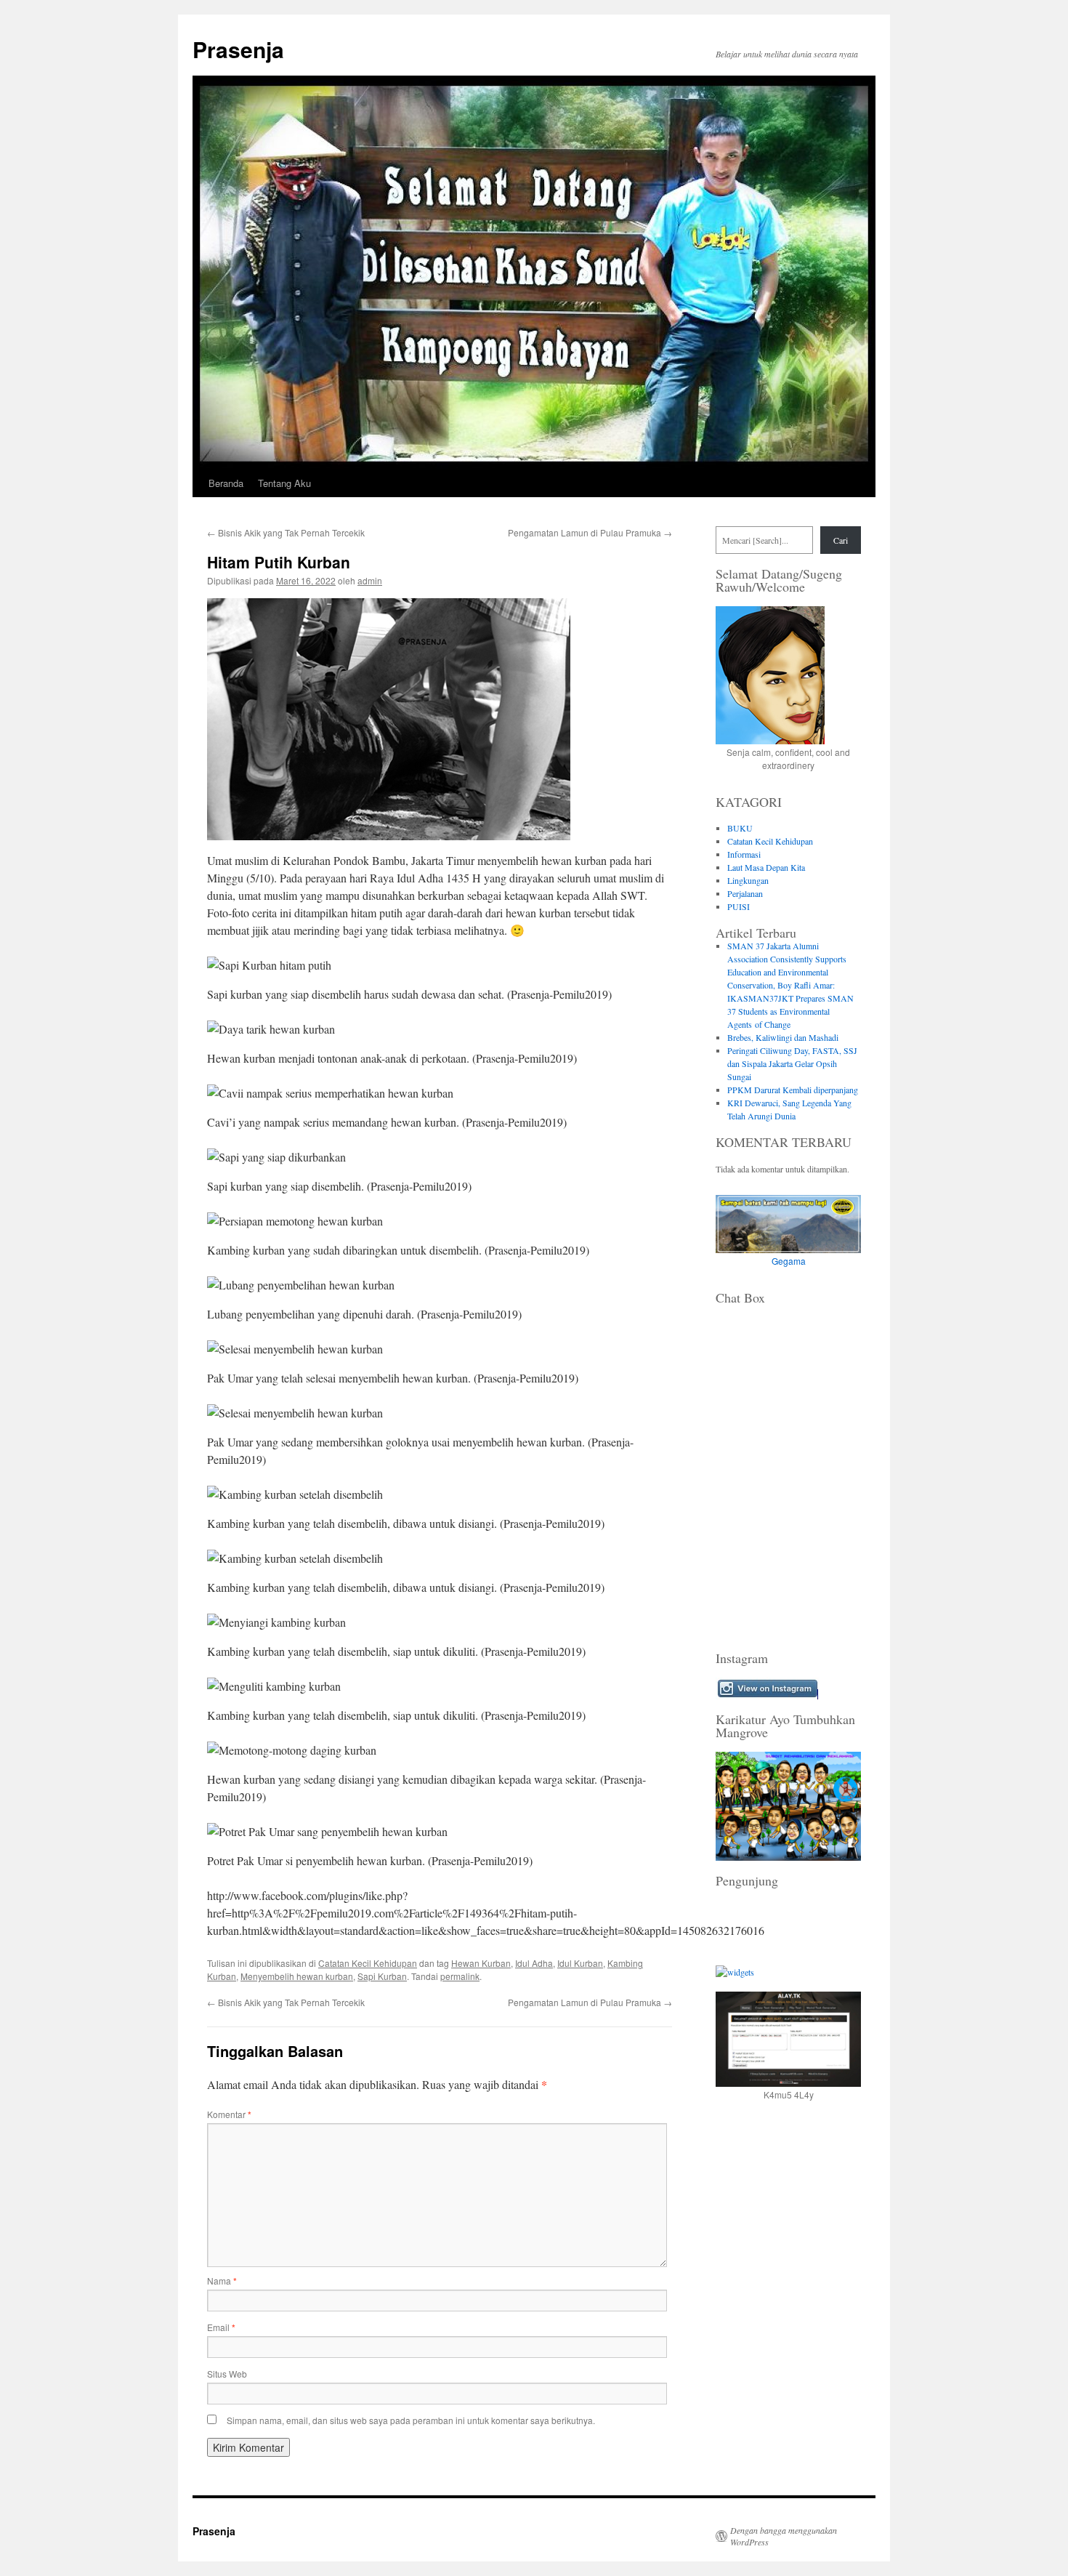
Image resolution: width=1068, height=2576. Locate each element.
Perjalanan (745, 893)
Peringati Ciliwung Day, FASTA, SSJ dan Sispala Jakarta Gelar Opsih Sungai (792, 1063)
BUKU (740, 828)
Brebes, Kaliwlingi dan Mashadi (783, 1037)
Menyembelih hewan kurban (297, 1976)
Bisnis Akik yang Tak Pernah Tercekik (286, 532)
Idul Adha (534, 1963)
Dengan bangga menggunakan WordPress (784, 2536)
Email (221, 2327)
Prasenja (238, 49)
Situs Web (227, 2374)
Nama (222, 2281)
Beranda (226, 483)
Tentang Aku (284, 483)
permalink (460, 1976)
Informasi (744, 854)
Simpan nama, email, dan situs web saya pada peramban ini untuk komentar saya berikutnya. (411, 2420)
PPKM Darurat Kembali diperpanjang (793, 1090)
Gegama (789, 1261)
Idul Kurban (580, 1963)
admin (370, 580)
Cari (841, 540)
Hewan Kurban (481, 1963)
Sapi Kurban (382, 1976)
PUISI (739, 906)
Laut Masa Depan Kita (766, 867)
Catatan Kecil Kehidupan (368, 1963)
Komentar (229, 2114)
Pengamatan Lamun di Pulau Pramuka (590, 532)
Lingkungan (748, 880)
